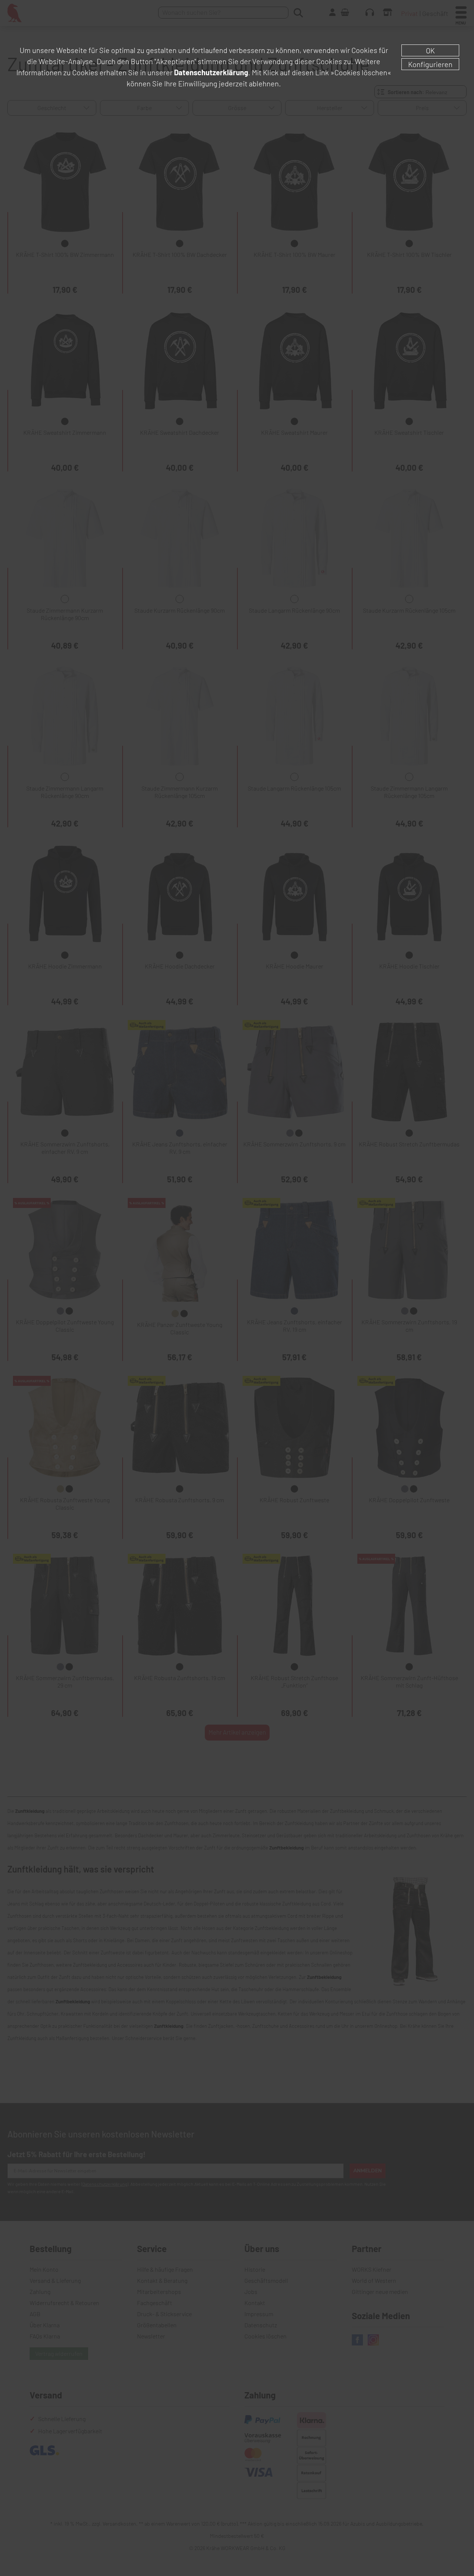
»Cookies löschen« (361, 72)
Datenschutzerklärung (211, 72)
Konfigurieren (430, 64)
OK (430, 50)
